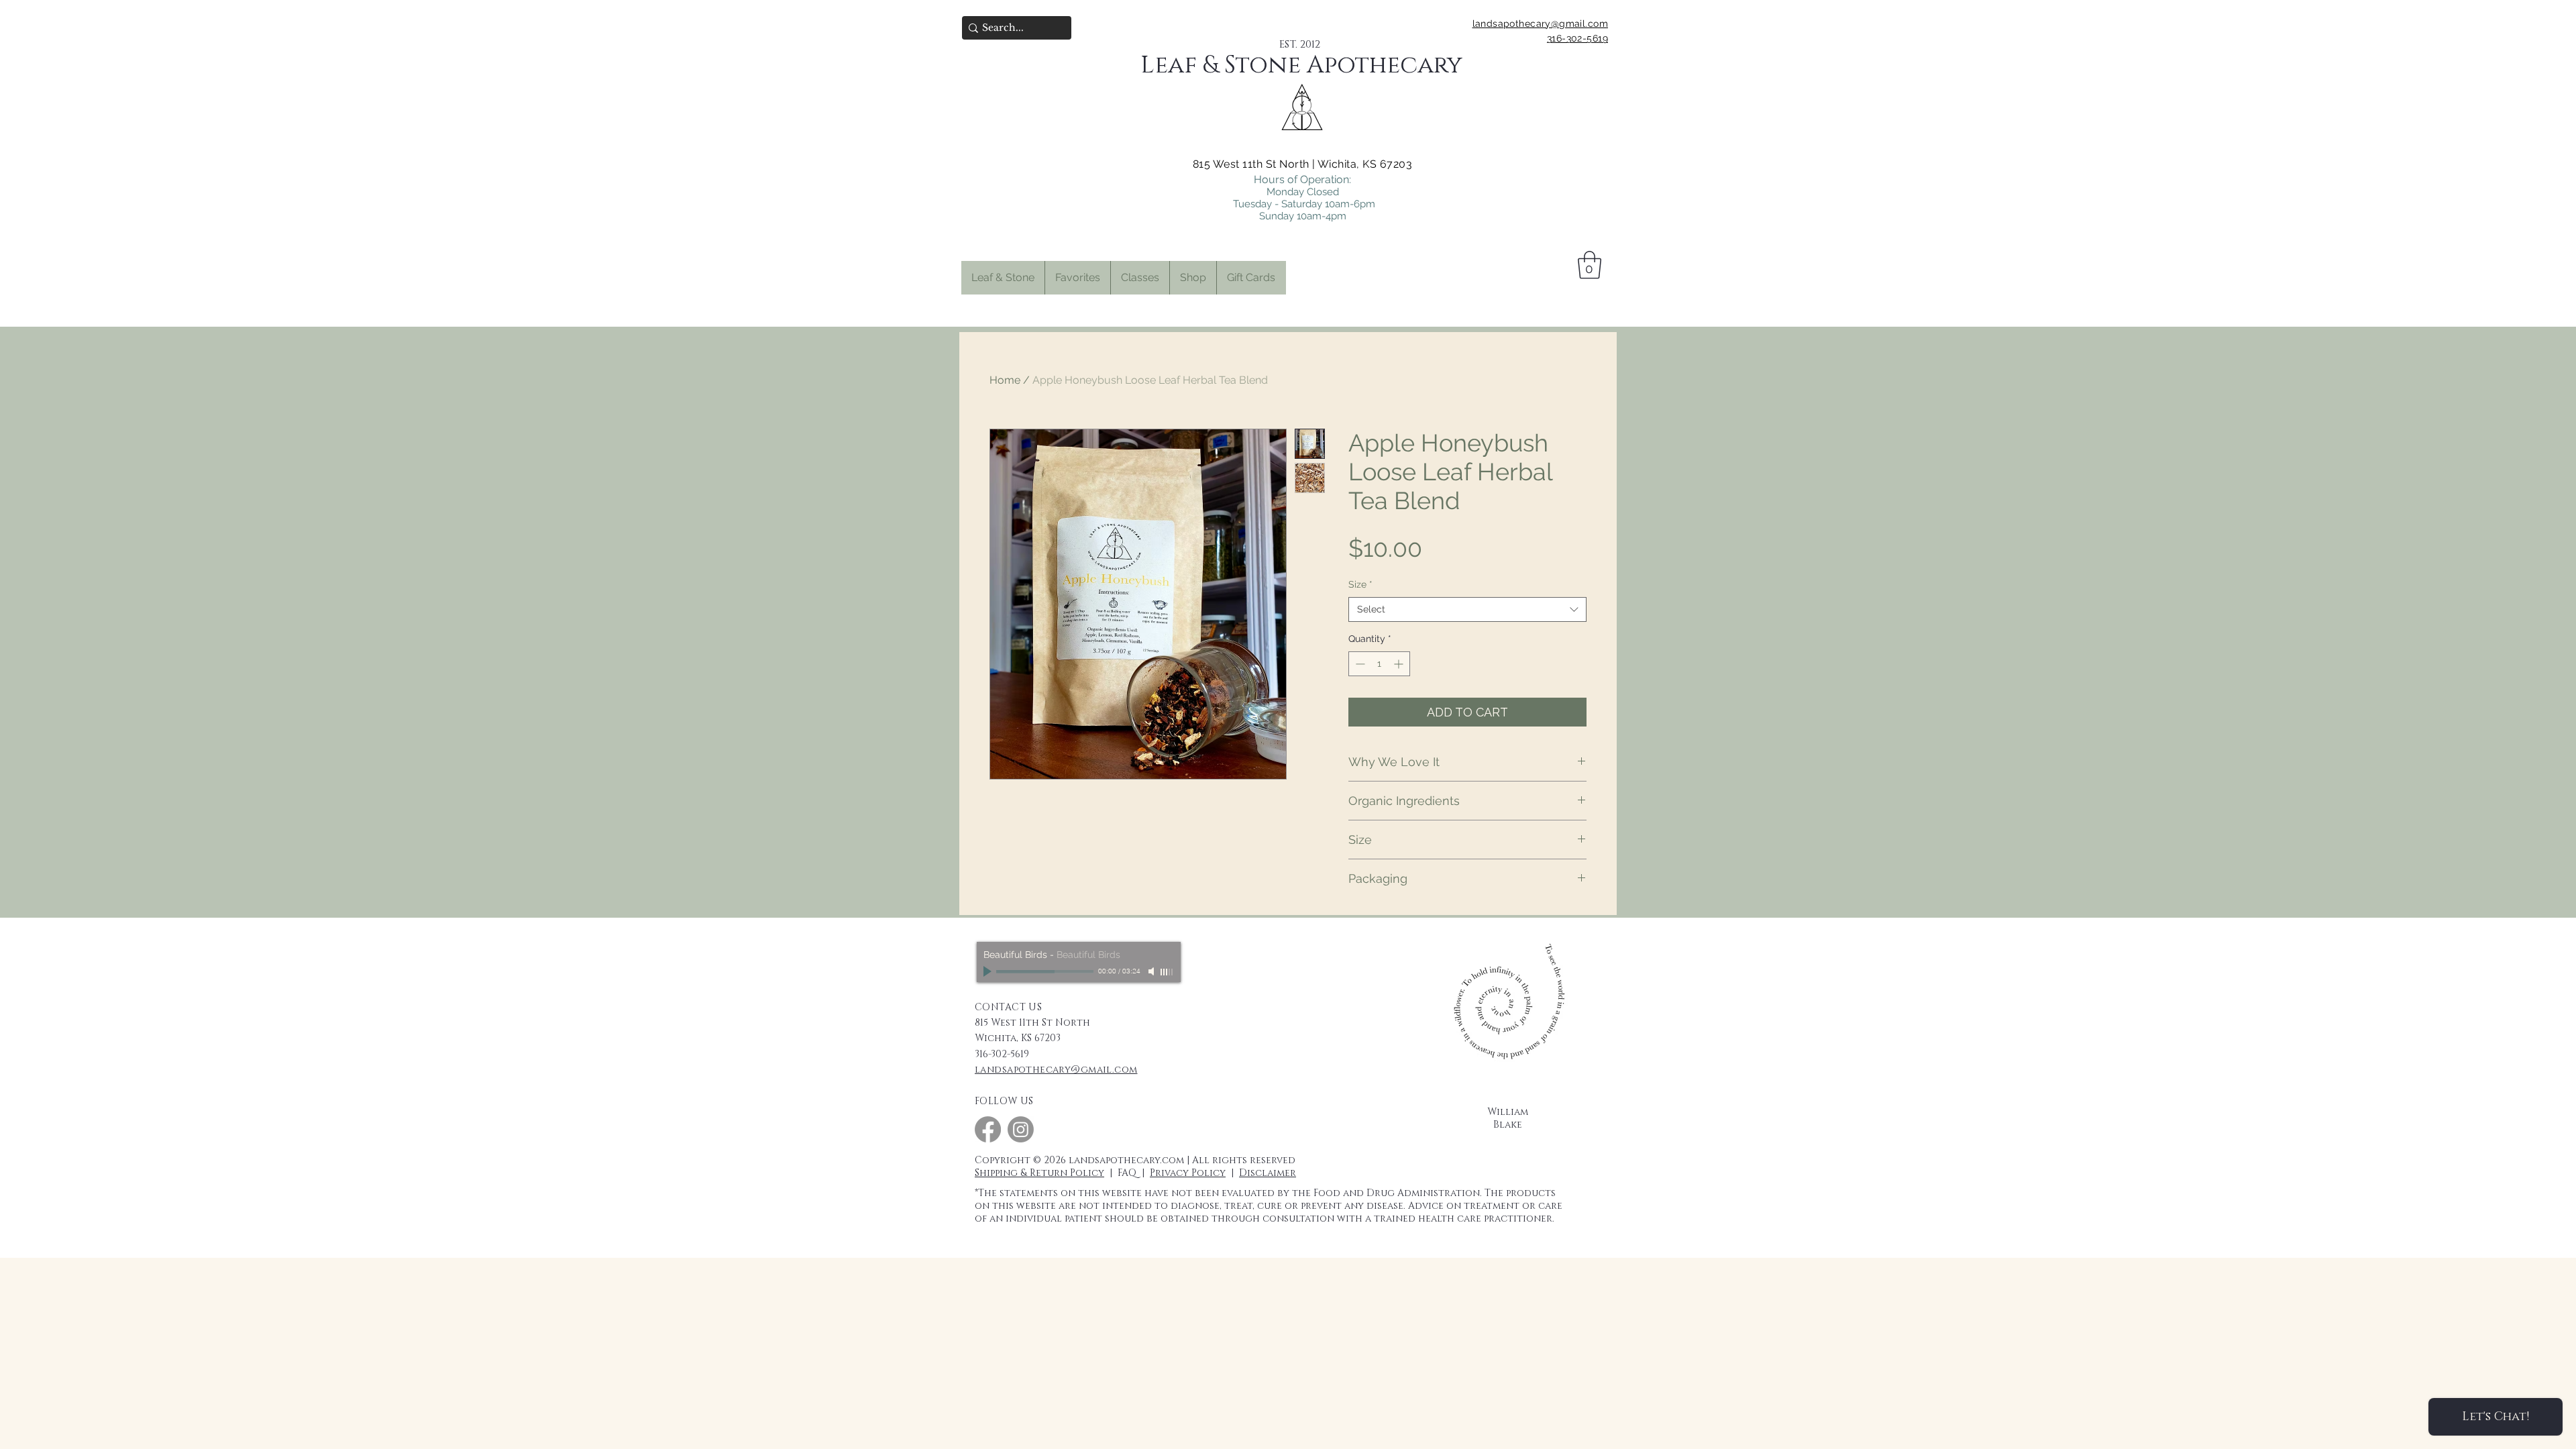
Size (1360, 584)
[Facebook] (988, 1129)
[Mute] (1152, 971)
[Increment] (1400, 664)
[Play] (989, 971)
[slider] (1167, 972)
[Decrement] (1359, 664)
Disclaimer (1268, 1173)
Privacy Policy (1188, 1173)
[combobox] (1467, 610)
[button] (1077, 278)
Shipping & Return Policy (1039, 1173)
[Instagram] (1021, 1129)
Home (1005, 380)
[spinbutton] (1379, 664)
